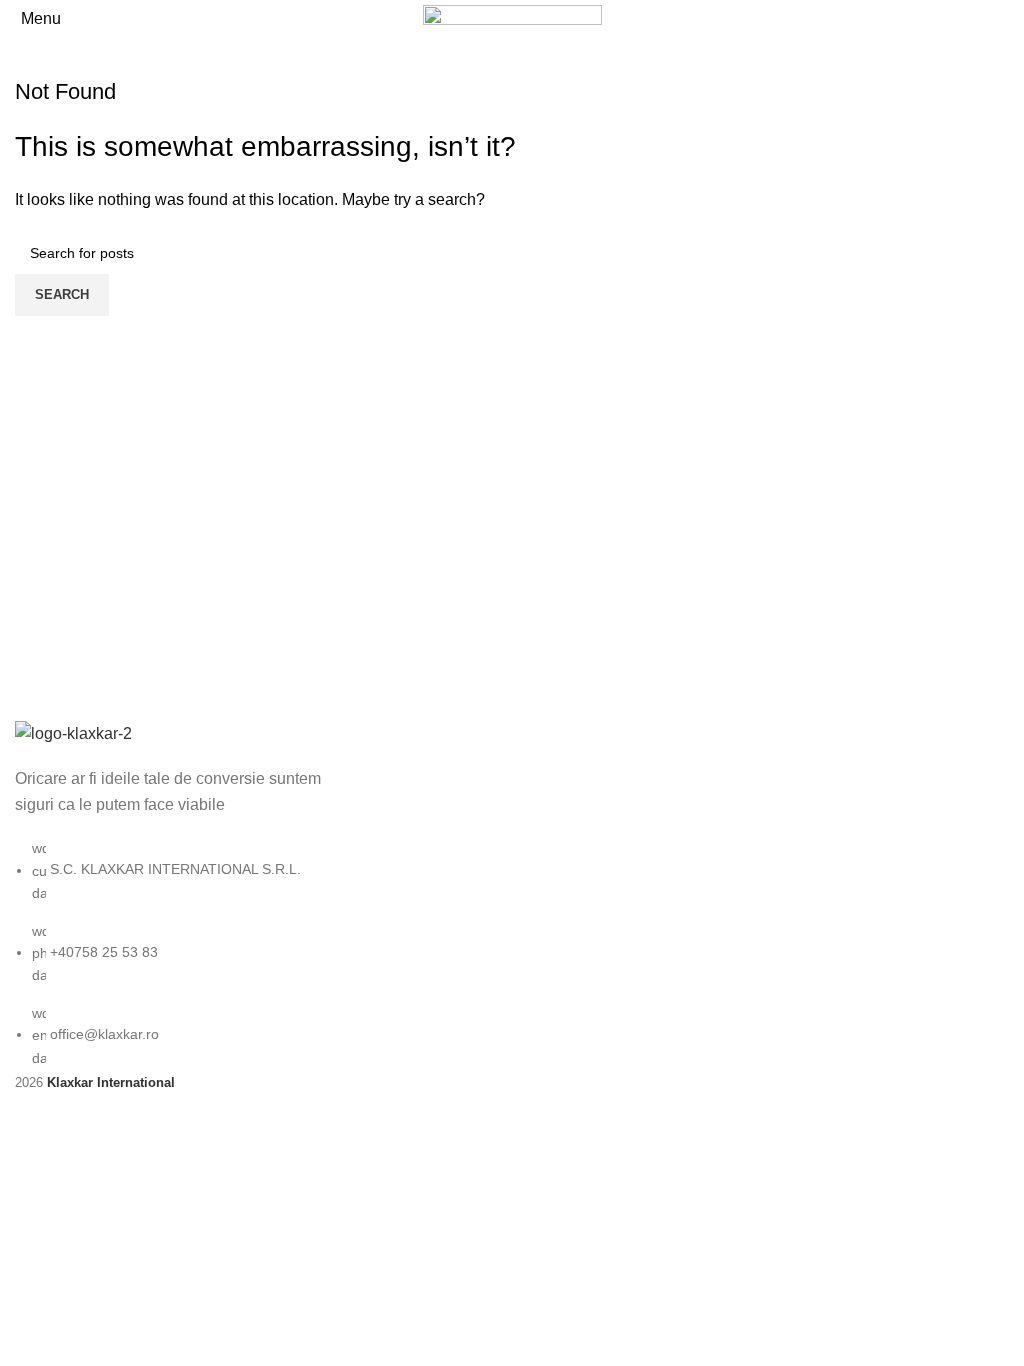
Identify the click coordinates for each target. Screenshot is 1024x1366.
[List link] (170, 894)
